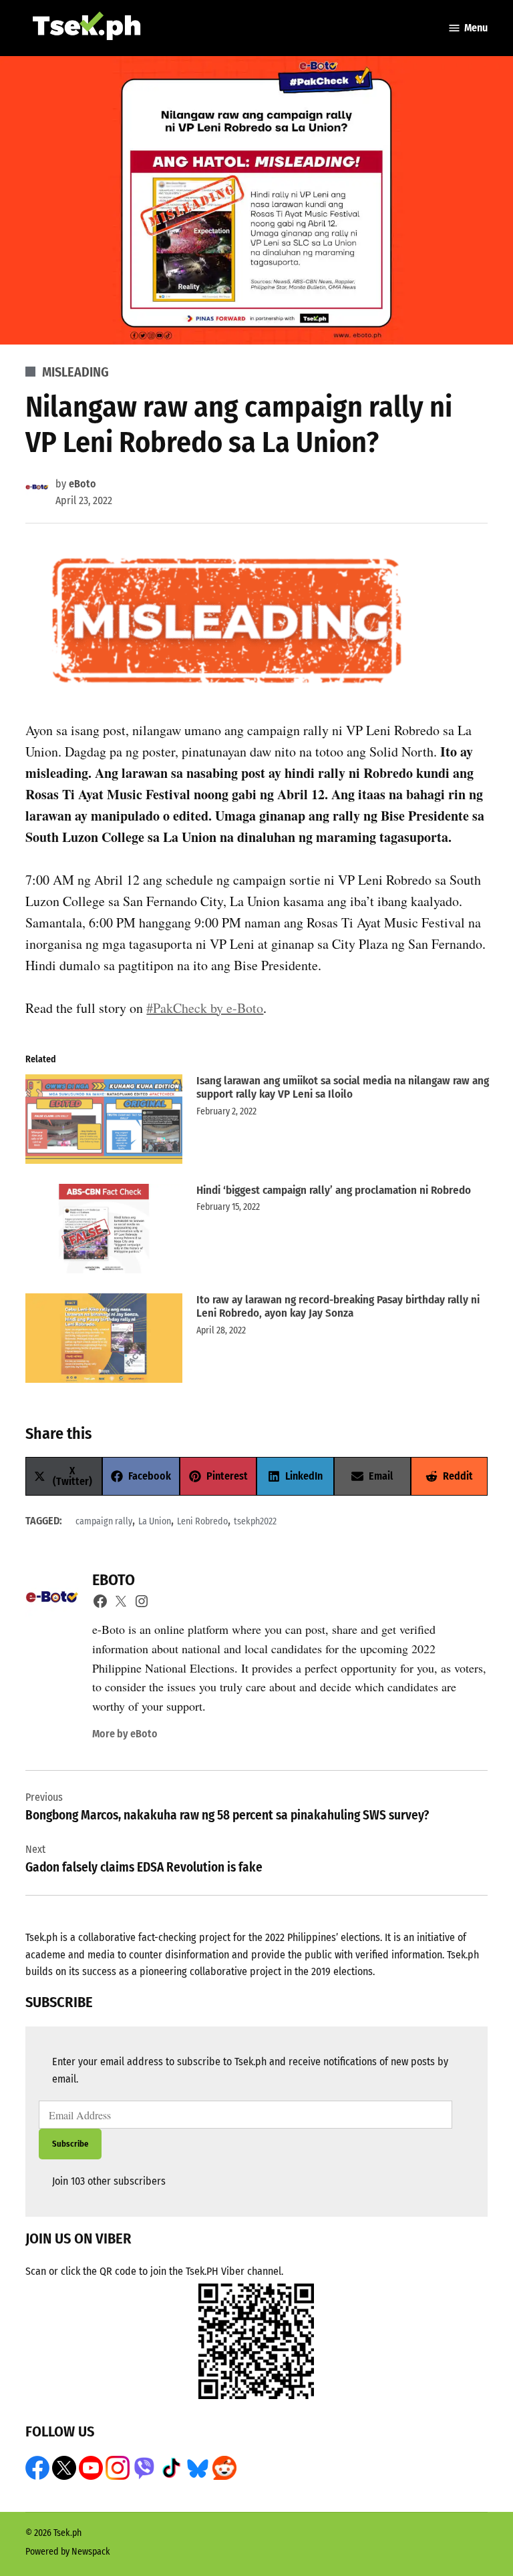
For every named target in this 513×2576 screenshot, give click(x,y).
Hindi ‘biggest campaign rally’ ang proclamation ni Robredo (334, 1190)
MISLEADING (75, 372)
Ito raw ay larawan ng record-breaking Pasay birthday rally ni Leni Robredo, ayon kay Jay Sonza (338, 1306)
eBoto (82, 484)
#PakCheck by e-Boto (205, 1008)
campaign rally (104, 1521)
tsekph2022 (255, 1521)
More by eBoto (125, 1734)
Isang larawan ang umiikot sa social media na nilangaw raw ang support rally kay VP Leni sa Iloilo (343, 1087)
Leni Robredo (202, 1521)
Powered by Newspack (68, 2552)
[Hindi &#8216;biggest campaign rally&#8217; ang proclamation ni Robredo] (104, 1232)
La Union (155, 1521)
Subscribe (70, 2144)
